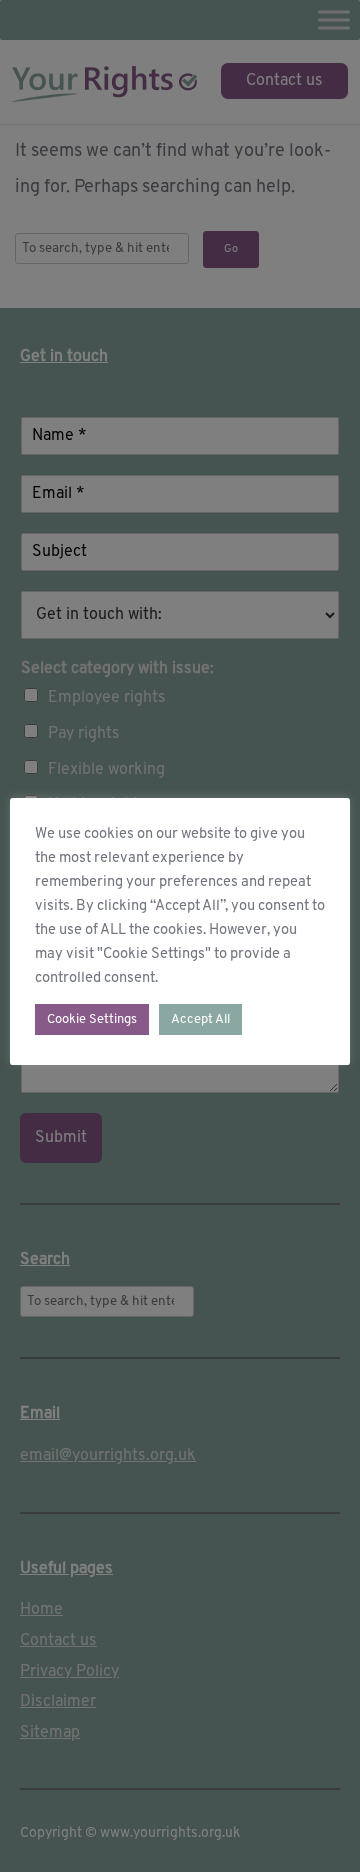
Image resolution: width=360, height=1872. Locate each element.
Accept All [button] (200, 1019)
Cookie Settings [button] (92, 1019)
